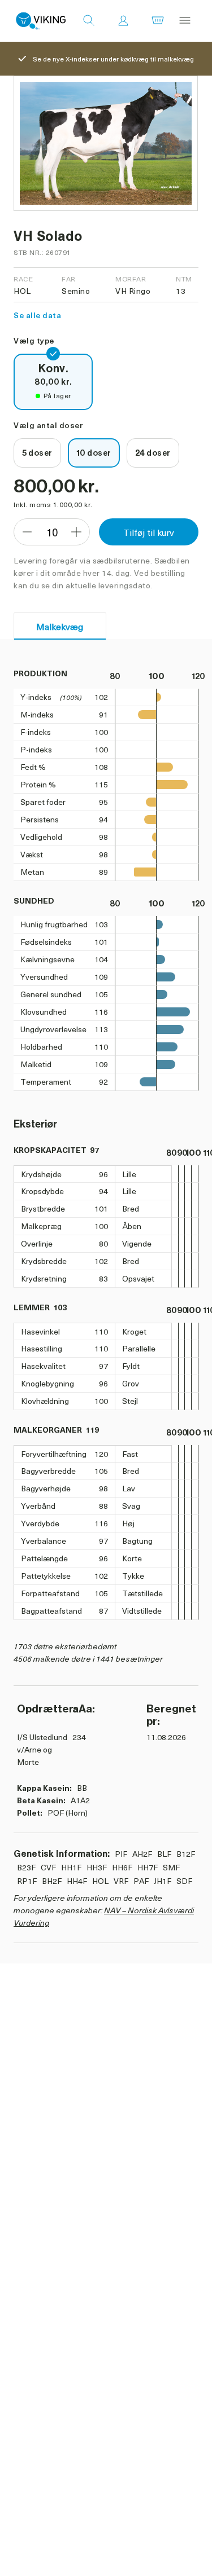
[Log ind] (123, 21)
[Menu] (185, 21)
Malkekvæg (60, 626)
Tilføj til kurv (149, 532)
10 (52, 532)
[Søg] (89, 21)
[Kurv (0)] (158, 21)
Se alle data (37, 315)
